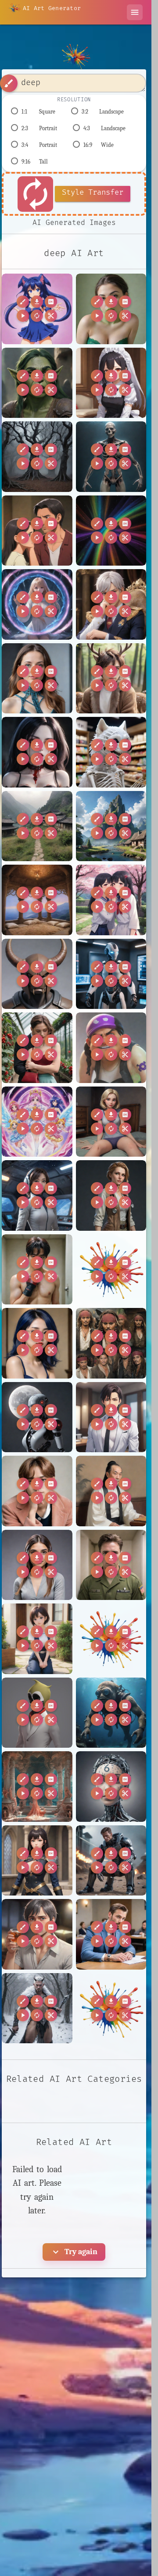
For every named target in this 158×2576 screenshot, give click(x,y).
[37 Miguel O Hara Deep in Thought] (37, 531)
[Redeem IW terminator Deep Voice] (111, 1861)
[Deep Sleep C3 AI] (111, 1122)
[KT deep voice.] (111, 1417)
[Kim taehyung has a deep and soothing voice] (37, 1491)
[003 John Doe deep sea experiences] (111, 457)
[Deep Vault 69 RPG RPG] (111, 1195)
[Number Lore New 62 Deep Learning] (111, 1787)
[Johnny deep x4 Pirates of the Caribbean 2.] (111, 1343)
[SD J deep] (111, 1934)
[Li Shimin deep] (111, 1491)
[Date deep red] (37, 1048)
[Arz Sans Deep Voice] (111, 752)
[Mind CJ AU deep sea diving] (111, 1713)
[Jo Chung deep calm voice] (37, 1343)
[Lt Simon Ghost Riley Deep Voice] (111, 1565)
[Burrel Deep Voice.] (37, 974)
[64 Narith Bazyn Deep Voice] (37, 604)
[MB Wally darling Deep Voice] (37, 1639)
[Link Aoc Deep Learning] (37, 1565)
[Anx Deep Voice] (111, 679)
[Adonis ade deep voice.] (111, 604)
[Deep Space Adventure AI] (37, 1195)
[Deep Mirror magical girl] (37, 1122)
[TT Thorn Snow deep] (37, 2008)
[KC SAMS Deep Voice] (37, 1417)
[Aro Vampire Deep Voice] (37, 752)
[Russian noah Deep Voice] (37, 1934)
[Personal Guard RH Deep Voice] (37, 1861)
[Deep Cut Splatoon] (111, 1048)
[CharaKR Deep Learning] (111, 974)
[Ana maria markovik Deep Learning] (37, 679)
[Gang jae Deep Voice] (37, 1270)
